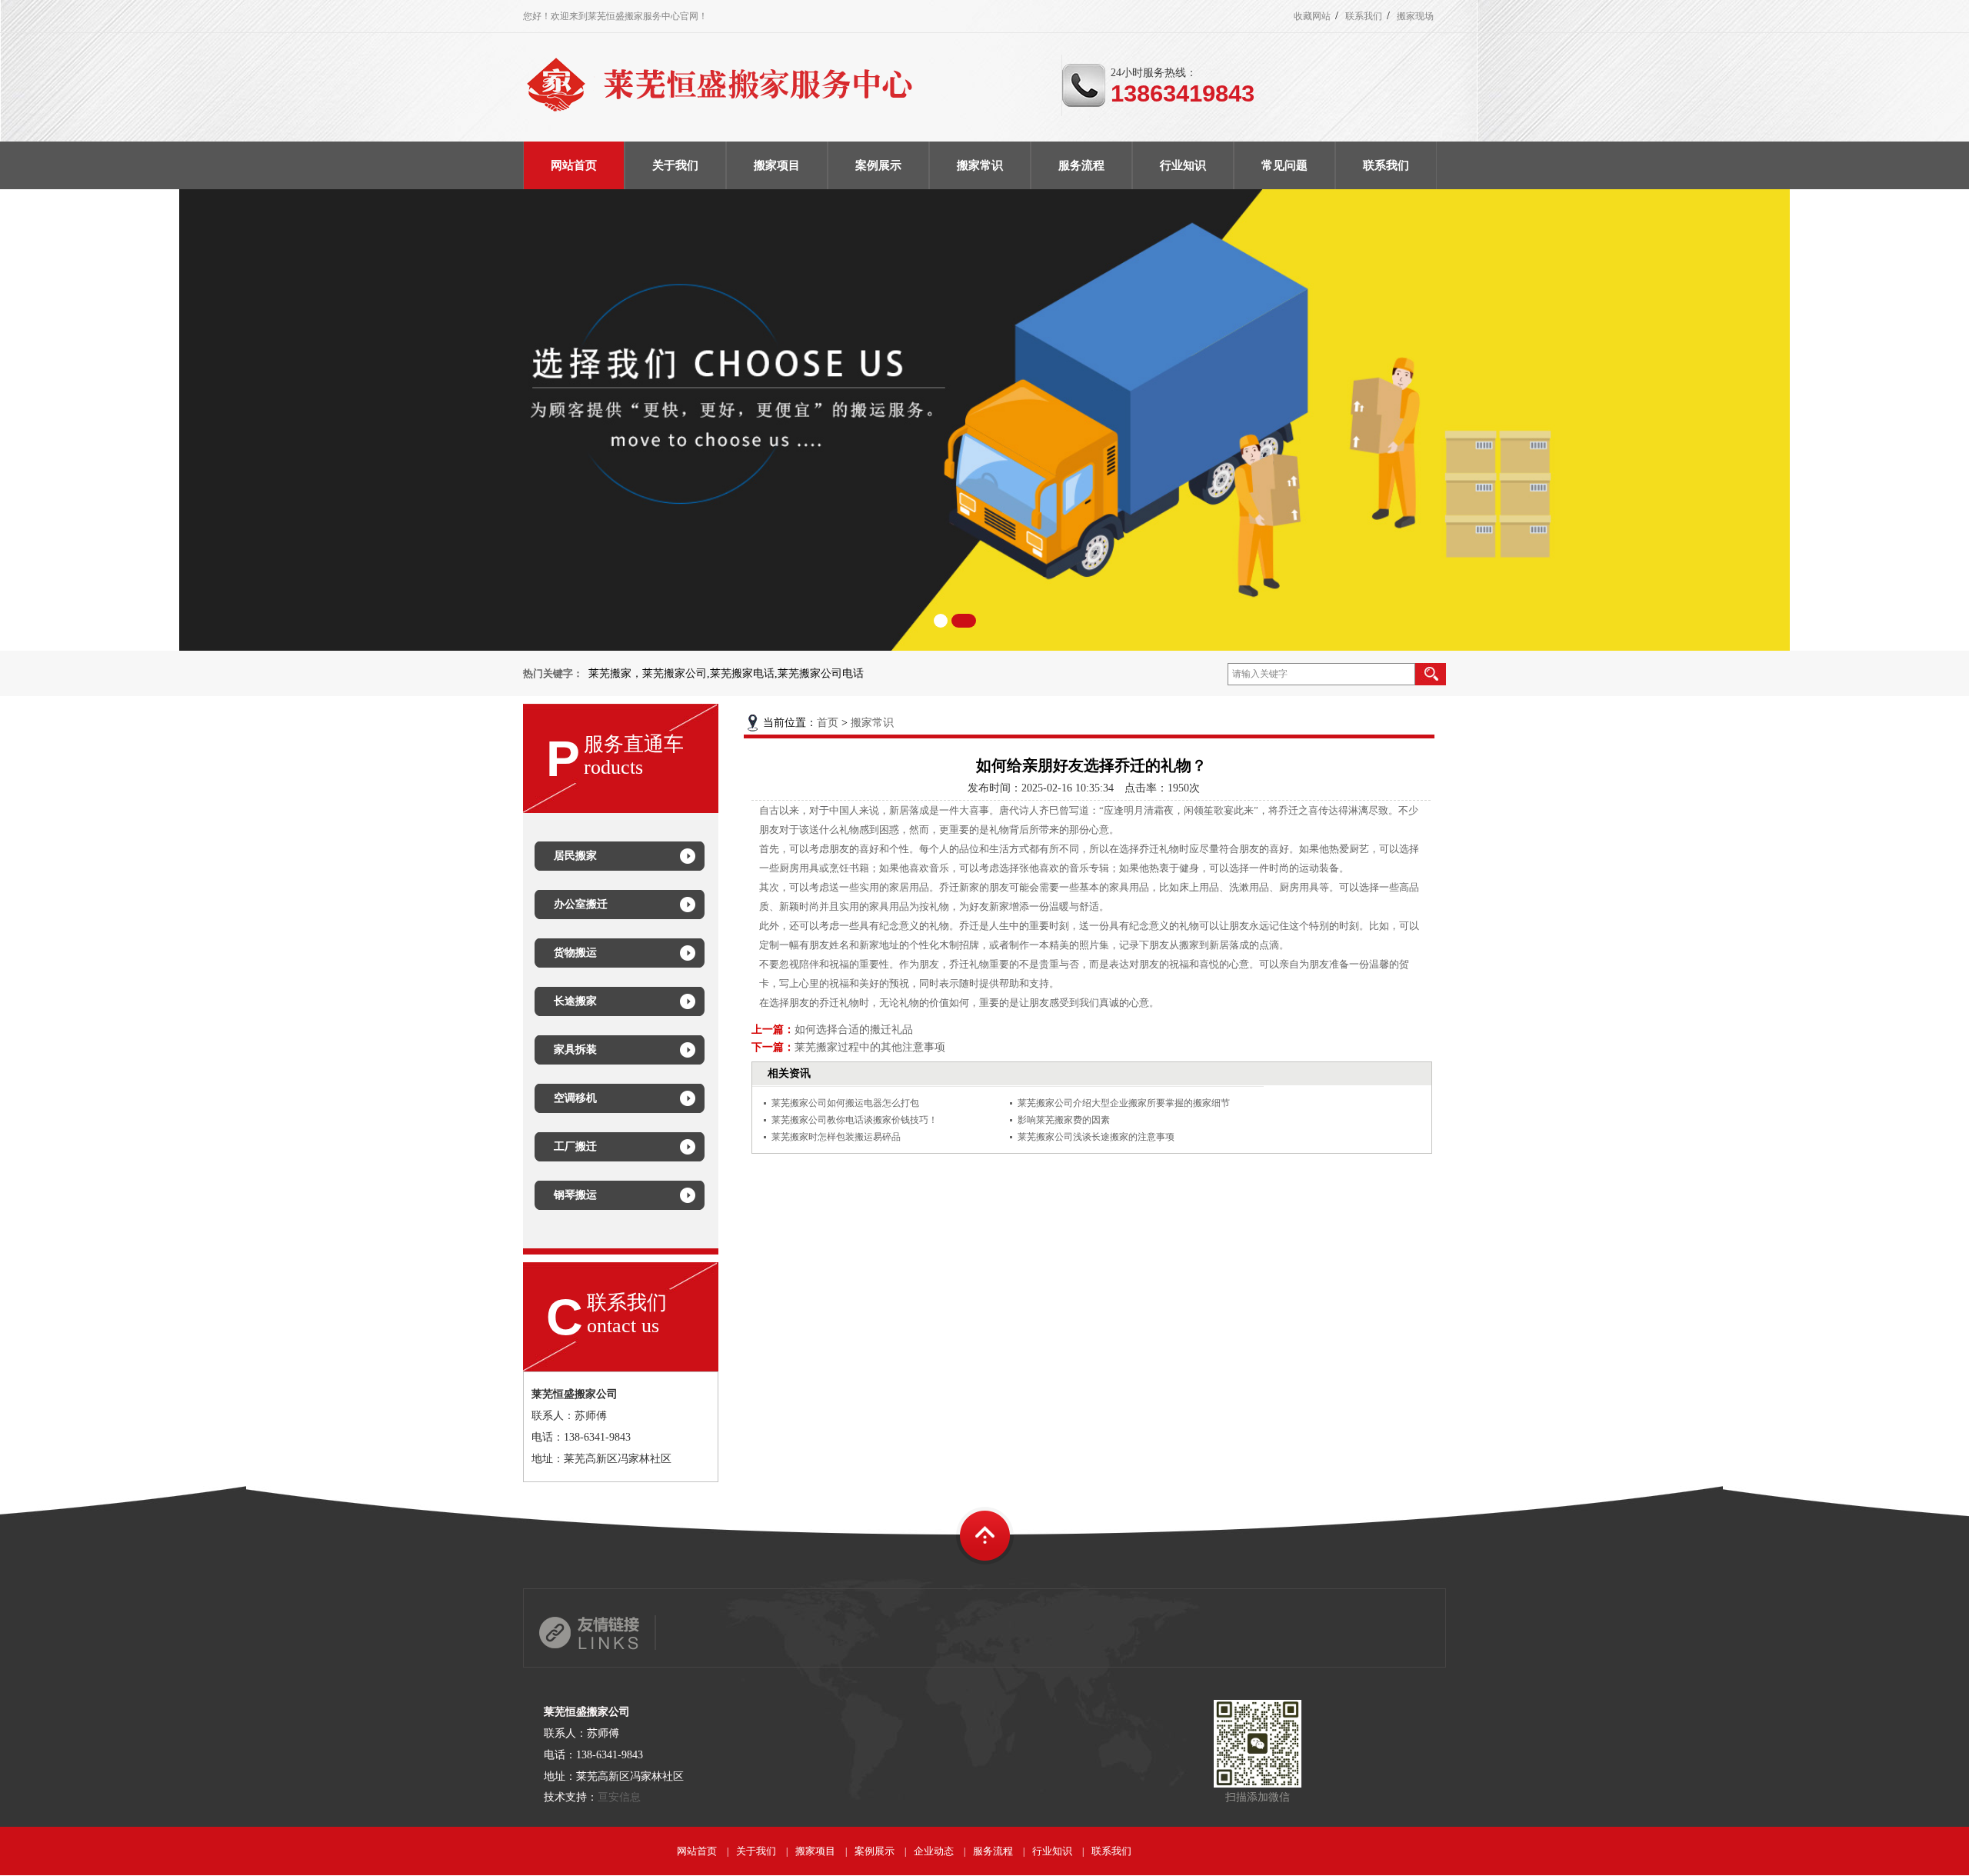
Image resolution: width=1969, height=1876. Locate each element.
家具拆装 (575, 1050)
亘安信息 (619, 1797)
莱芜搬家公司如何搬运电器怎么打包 (845, 1103)
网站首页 (697, 1851)
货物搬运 (575, 953)
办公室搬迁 (581, 904)
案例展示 (875, 1851)
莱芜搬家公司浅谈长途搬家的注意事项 (1096, 1137)
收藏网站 (1312, 16)
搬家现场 (1415, 16)
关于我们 (756, 1851)
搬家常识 (872, 723)
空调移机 (575, 1098)
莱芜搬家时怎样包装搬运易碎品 (836, 1137)
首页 (828, 723)
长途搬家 (575, 1001)
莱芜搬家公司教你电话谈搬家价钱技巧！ (855, 1120)
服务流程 (993, 1851)
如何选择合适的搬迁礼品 (854, 1030)
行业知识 (1052, 1851)
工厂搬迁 (575, 1146)
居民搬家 (575, 856)
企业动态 (934, 1851)
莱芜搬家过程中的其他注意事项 (870, 1047)
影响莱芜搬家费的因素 (1064, 1120)
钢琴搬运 (575, 1195)
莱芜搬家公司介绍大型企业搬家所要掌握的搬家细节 (1124, 1103)
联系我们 (1364, 16)
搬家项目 (815, 1851)
